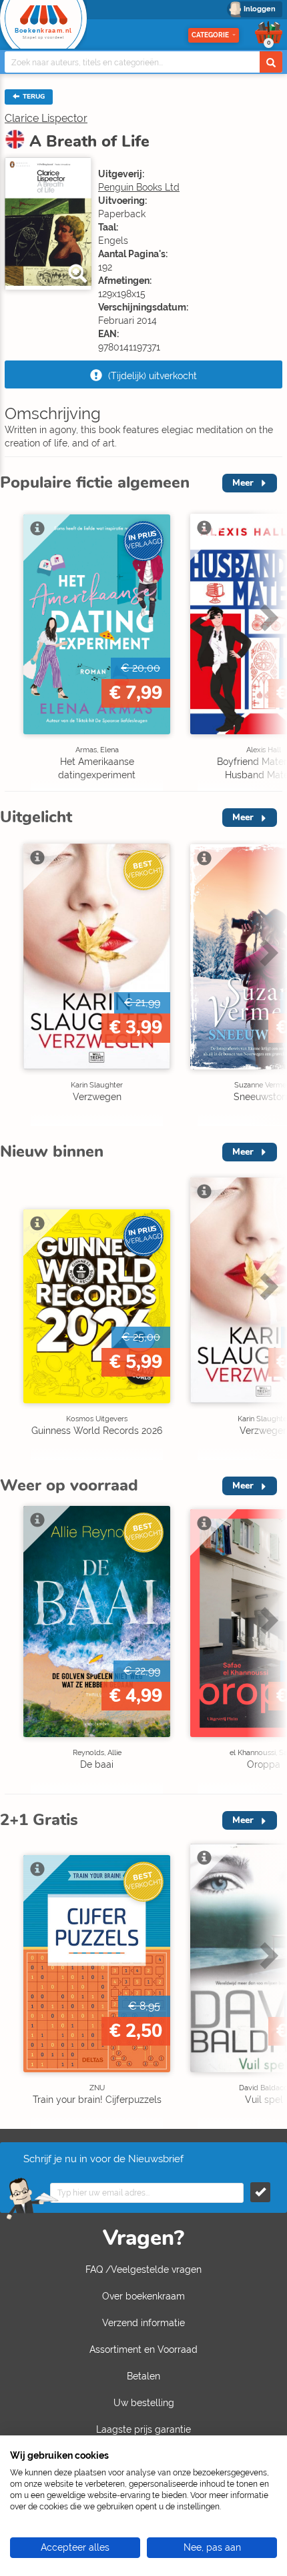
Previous (13, 645)
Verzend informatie (143, 2323)
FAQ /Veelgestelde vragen (143, 2269)
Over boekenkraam (143, 2296)
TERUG (33, 97)
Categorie (210, 35)
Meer (243, 483)
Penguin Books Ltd (139, 187)
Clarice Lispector (46, 118)
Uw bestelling (144, 2403)
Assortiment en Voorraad (143, 2349)
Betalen (143, 2376)
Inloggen (260, 9)
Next (267, 645)
